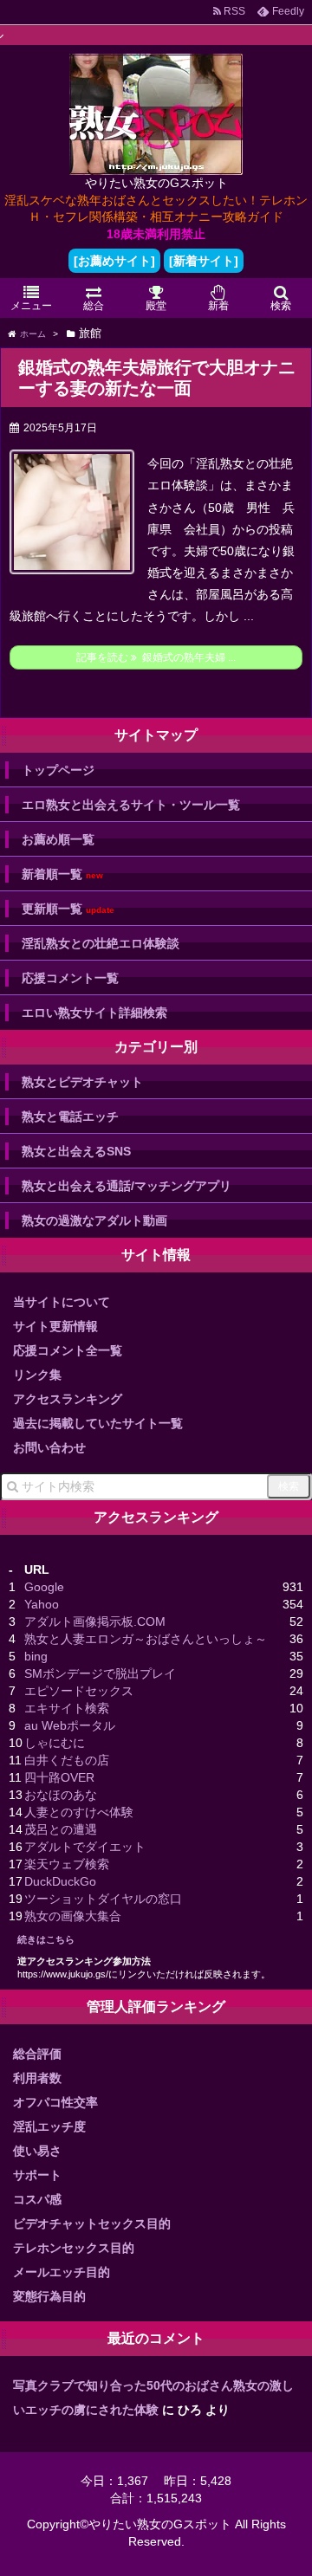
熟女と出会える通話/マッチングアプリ (127, 1186)
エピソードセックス (79, 1691)
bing (36, 1656)
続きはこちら (46, 1939)
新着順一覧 (62, 874)
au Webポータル (70, 1725)
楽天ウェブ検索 (67, 1864)
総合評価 (37, 2054)
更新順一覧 (68, 909)
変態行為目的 (49, 2296)
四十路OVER (59, 1777)
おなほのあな (61, 1795)
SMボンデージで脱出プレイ (100, 1673)
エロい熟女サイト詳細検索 (94, 1013)
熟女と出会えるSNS (76, 1151)
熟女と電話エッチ (70, 1116)
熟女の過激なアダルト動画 (94, 1220)
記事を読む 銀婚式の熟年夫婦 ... (156, 657)
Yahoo (42, 1604)
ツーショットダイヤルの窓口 (103, 1899)
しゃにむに (55, 1743)
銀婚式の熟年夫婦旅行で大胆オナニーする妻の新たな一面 (157, 378)
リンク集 (37, 1375)
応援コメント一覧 (70, 978)
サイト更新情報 (55, 1326)
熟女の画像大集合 (73, 1916)
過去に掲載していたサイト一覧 (98, 1423)
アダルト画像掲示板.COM (95, 1621)
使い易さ (37, 2151)
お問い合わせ (49, 1447)
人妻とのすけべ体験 (79, 1812)
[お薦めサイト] (114, 261)
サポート (37, 2175)
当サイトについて (62, 1302)
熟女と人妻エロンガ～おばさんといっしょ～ (146, 1639)
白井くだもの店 (67, 1760)
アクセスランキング (68, 1399)
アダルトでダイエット (85, 1847)
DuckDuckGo (60, 1881)
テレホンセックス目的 (74, 2248)
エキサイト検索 (67, 1708)
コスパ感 (37, 2199)
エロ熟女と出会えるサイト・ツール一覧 (131, 805)
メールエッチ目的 (62, 2272)
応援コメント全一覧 (68, 1350)
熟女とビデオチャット (82, 1082)
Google (44, 1587)
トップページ (58, 770)
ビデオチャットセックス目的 (92, 2223)
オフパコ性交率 (55, 2102)
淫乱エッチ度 (49, 2126)
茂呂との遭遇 (61, 1829)
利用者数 (37, 2078)
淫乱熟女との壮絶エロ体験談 (101, 943)
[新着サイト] (204, 261)
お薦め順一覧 (58, 839)
